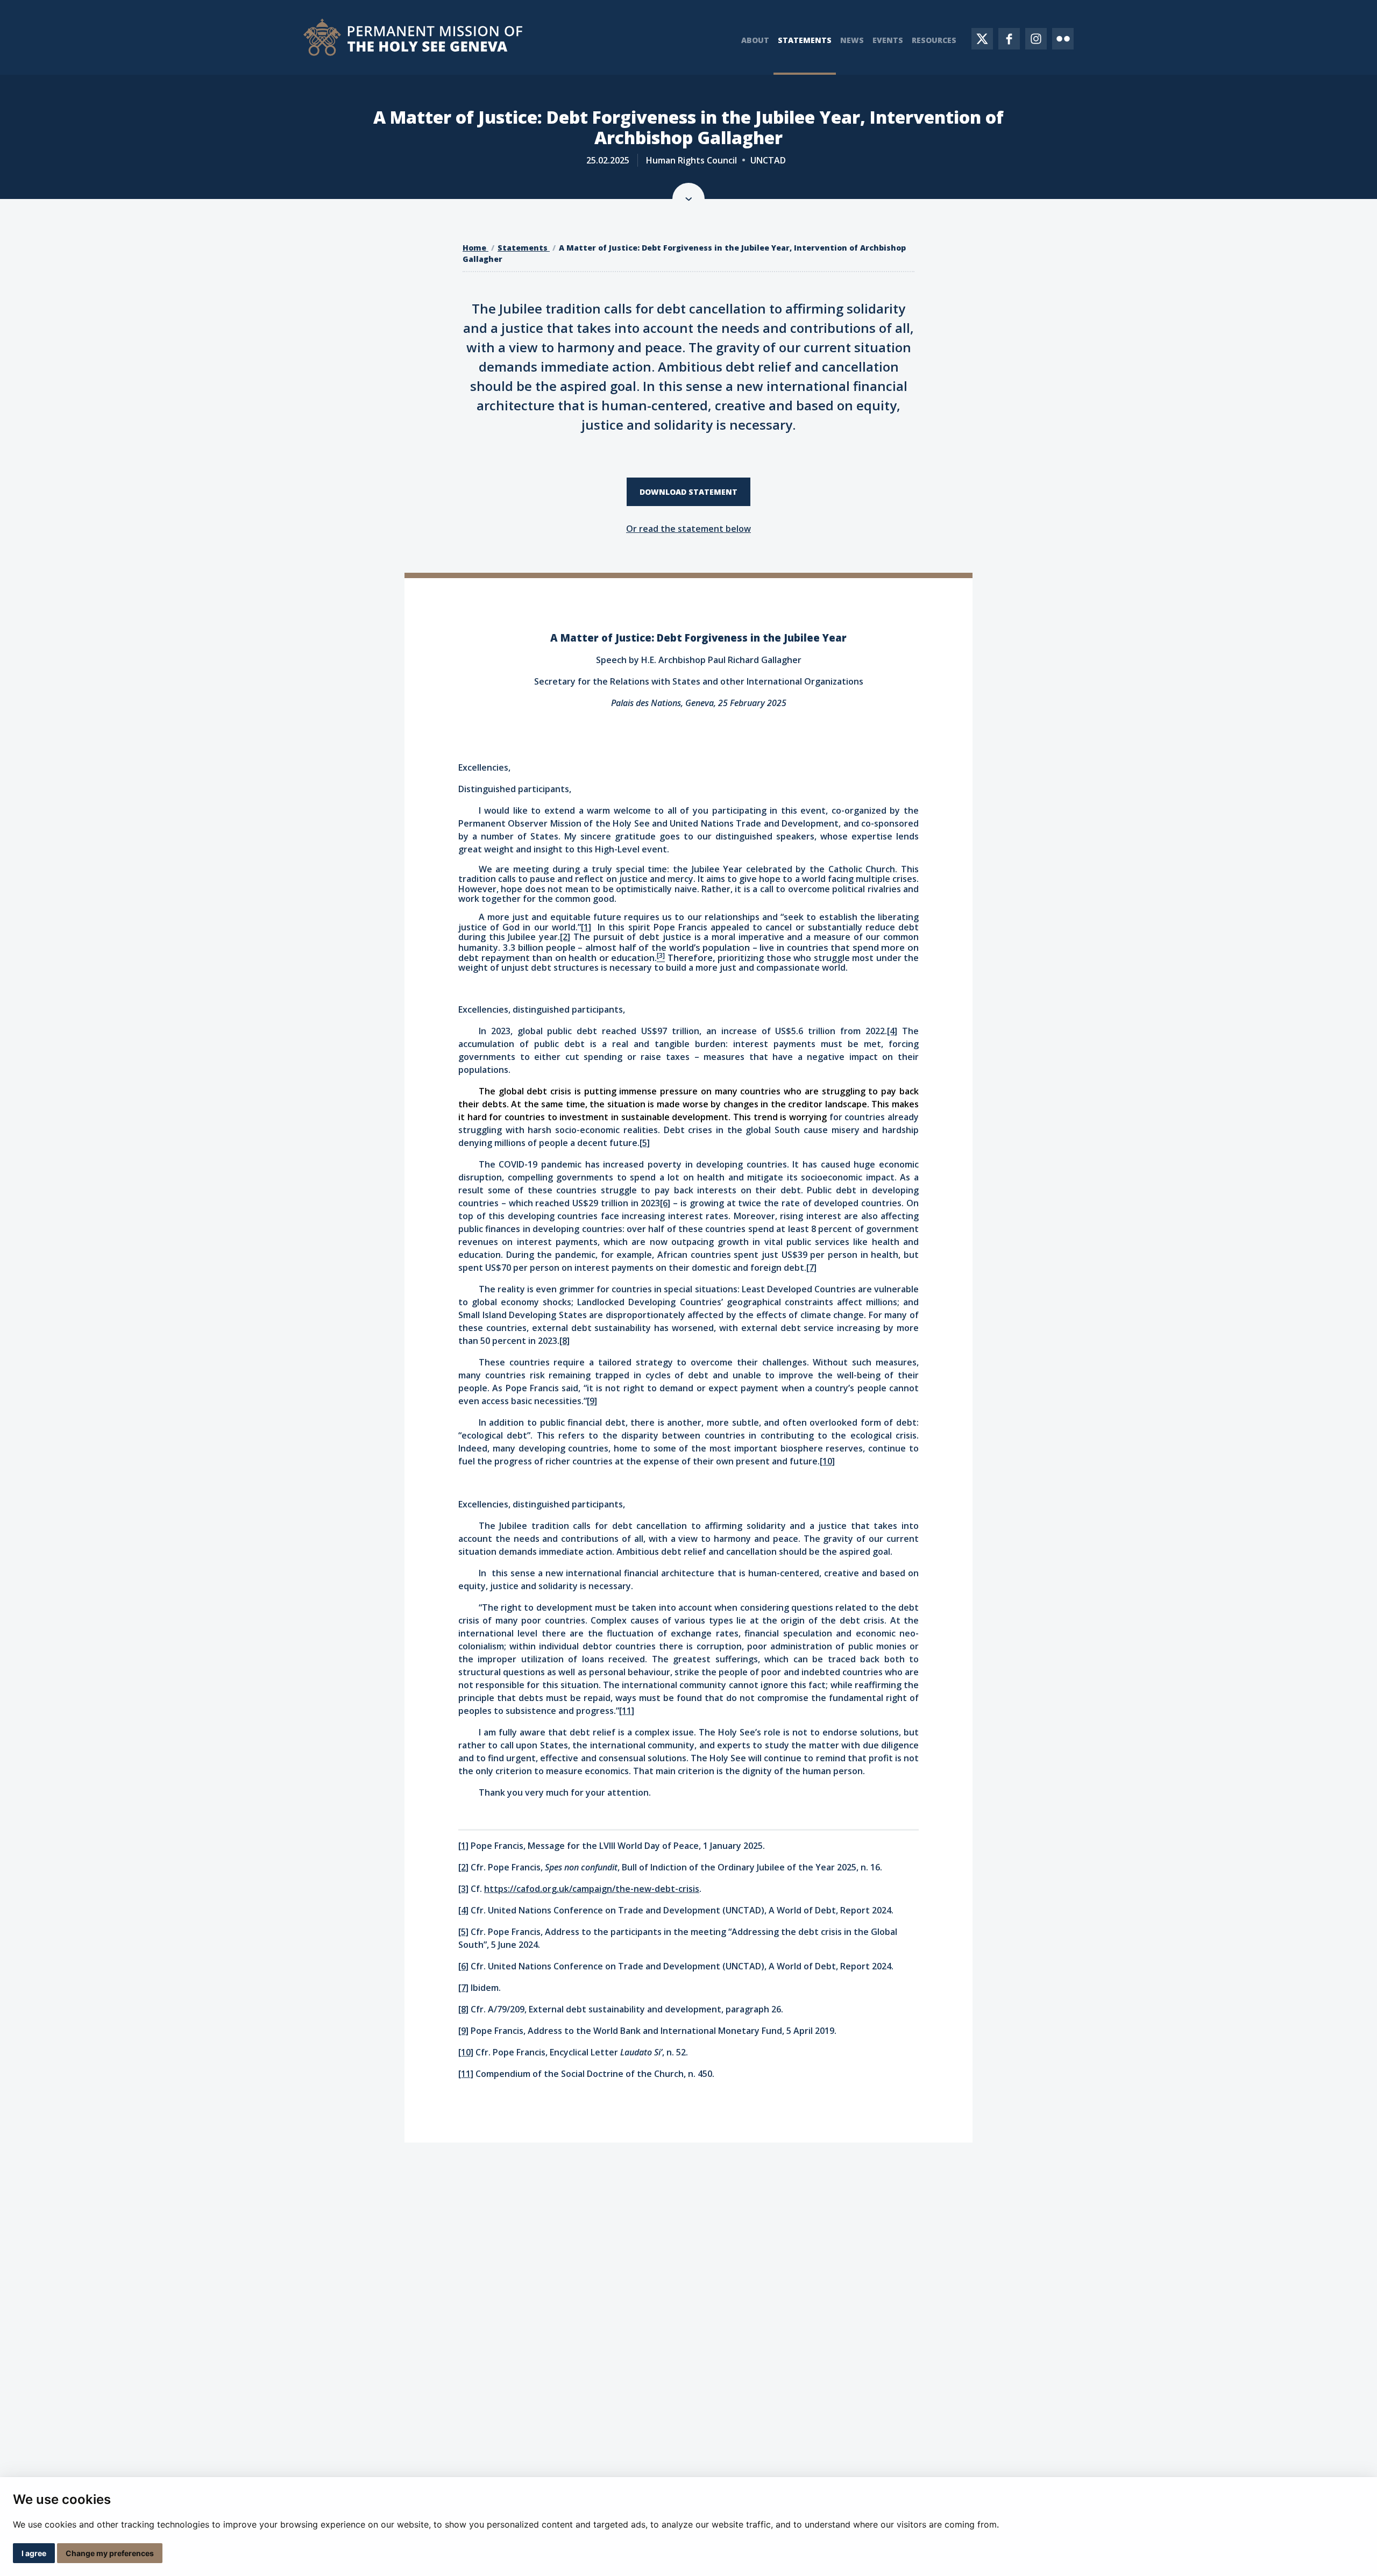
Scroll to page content (688, 199)
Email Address (864, 2468)
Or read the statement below (688, 529)
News (852, 40)
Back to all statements (678, 2263)
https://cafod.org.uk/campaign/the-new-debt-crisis (592, 1889)
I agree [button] (34, 2553)
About (755, 40)
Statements (805, 40)
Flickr (1063, 39)
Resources (934, 40)
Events (888, 40)
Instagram (1036, 39)
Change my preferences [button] (110, 2553)
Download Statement (688, 492)
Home (475, 248)
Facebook (1009, 39)
